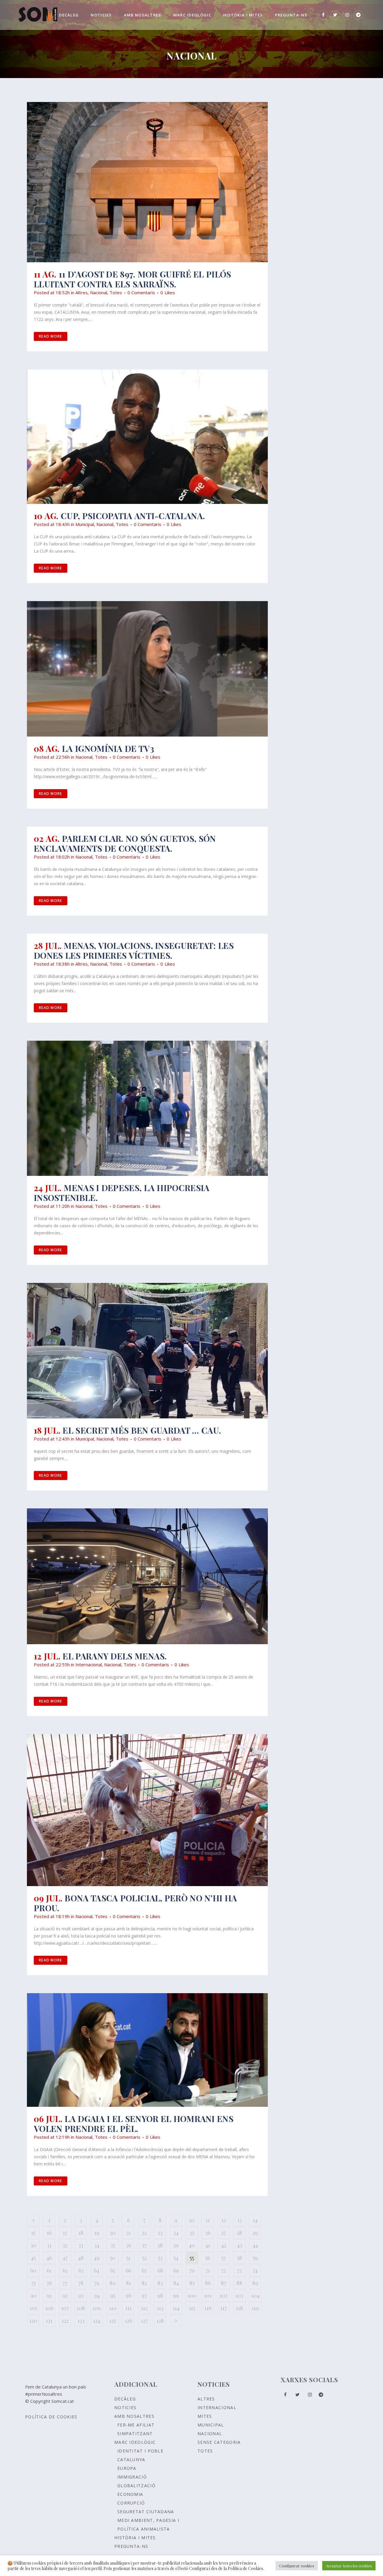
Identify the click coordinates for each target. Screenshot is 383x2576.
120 (33, 2321)
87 (224, 2283)
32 (65, 2245)
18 (81, 2233)
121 (49, 2321)
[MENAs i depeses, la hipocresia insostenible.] (147, 1108)
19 (97, 2233)
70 (192, 2270)
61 (49, 2270)
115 (192, 2308)
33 (81, 2245)
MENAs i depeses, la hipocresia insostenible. (122, 1193)
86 (208, 2283)
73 (239, 2270)
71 (208, 2270)
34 (97, 2245)
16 (49, 2233)
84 (176, 2283)
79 (97, 2283)
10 (192, 2220)
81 (129, 2283)
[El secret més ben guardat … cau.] (147, 1351)
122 (65, 2321)
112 (144, 2308)
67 (144, 2270)
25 (192, 2233)
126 (128, 2321)
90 (33, 2295)
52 (144, 2258)
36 (129, 2245)
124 (97, 2321)
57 (224, 2258)
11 (208, 2220)
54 (176, 2258)
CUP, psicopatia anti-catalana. (133, 516)
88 (239, 2283)
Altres (82, 292)
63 (81, 2270)
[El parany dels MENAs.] (147, 1576)
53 (160, 2258)
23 (160, 2233)
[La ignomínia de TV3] (147, 669)
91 (49, 2295)
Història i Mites (135, 2538)
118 (239, 2308)
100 (192, 2295)
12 (224, 2220)
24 (176, 2233)
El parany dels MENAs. (115, 1656)
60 (33, 2270)
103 (239, 2295)
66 (128, 2270)
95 (113, 2295)
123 (81, 2321)
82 (144, 2283)
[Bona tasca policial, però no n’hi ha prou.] (147, 1810)
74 (255, 2270)
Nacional (99, 292)
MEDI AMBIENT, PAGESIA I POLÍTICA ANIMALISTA (148, 2525)
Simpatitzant (135, 2434)
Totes (116, 292)
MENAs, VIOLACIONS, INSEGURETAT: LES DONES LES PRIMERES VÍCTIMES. (134, 950)
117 (224, 2308)
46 (49, 2258)
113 (160, 2308)
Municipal (85, 524)
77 (65, 2283)
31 (49, 2245)
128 (160, 2321)
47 (65, 2258)
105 (33, 2308)
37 (144, 2245)
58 (240, 2258)
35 (113, 2245)
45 (33, 2258)
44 (255, 2245)
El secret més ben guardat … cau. (142, 1430)
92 (65, 2295)
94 (97, 2295)
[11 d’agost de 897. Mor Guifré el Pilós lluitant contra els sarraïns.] (147, 182)
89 (255, 2283)
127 (144, 2321)
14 (255, 2220)
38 (160, 2245)
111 (129, 2308)
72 (224, 2270)
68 (160, 2270)
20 (113, 2233)
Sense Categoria (219, 2442)
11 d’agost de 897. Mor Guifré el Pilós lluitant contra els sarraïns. (133, 279)
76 (49, 2283)
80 (113, 2283)
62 (65, 2270)
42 (224, 2245)
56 (208, 2258)
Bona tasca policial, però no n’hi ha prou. (135, 1903)
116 (208, 2308)
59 (255, 2258)
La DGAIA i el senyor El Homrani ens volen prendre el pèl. (134, 2124)
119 (255, 2308)
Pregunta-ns (131, 2546)
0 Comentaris (141, 292)
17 (65, 2233)
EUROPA (127, 2468)
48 (81, 2258)
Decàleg (125, 2399)
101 (208, 2295)
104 (255, 2295)
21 (129, 2233)
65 (113, 2270)
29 (255, 2233)
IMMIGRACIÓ (132, 2477)
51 (128, 2258)
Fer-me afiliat (136, 2425)
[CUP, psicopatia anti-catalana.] (147, 437)
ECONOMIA (130, 2494)
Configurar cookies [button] (297, 2566)
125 (113, 2321)
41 (208, 2245)
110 (113, 2308)
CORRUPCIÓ (131, 2503)
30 (33, 2245)
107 (65, 2308)
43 (240, 2245)
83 (160, 2283)
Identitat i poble (140, 2451)
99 (176, 2295)
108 (81, 2308)
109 (97, 2308)
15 (33, 2233)
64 (97, 2270)
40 (192, 2245)
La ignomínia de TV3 (108, 748)
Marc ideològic (135, 2442)
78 (81, 2283)
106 (49, 2308)
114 (176, 2308)
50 (113, 2258)
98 (160, 2295)
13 (240, 2220)
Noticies (125, 2407)
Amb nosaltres (134, 2416)
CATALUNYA (131, 2460)
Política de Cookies (51, 2417)
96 (129, 2295)
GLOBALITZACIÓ (136, 2486)
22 (144, 2233)
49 (97, 2258)
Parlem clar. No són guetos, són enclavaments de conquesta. (125, 843)
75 (33, 2283)
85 (192, 2283)
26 (208, 2233)
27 (224, 2233)
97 (144, 2295)
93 (81, 2295)
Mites (205, 2416)
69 (176, 2270)
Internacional (89, 1665)
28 (239, 2233)
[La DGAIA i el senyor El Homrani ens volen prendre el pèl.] (147, 2050)
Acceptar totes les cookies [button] (349, 2566)
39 (176, 2245)
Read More (51, 336)
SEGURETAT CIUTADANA (146, 2512)
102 (224, 2295)
